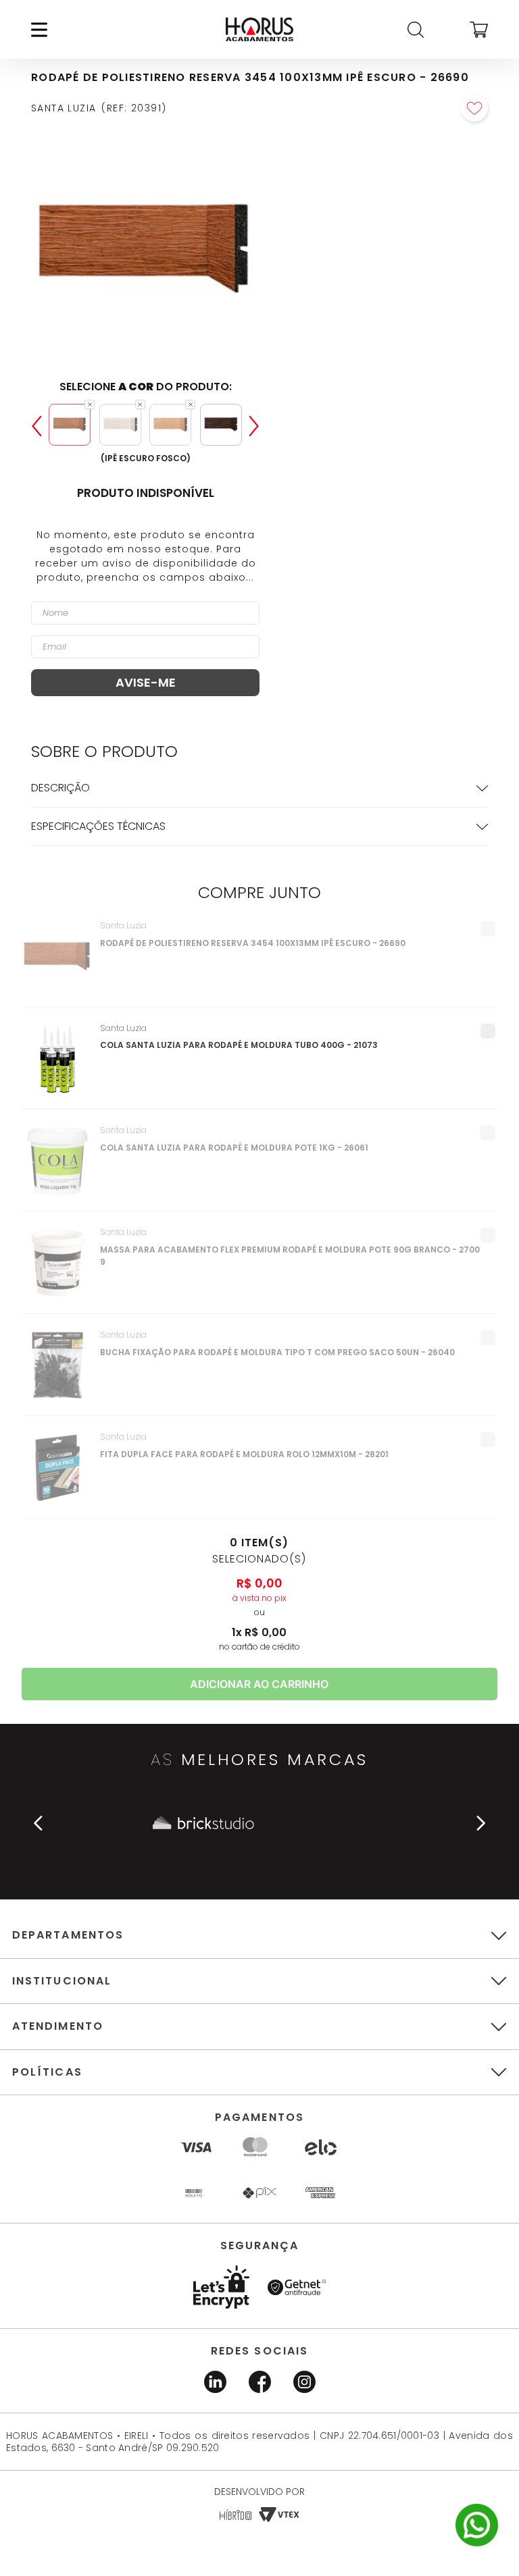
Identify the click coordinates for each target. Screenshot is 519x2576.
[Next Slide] (254, 426)
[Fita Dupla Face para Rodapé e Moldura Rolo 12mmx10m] (58, 1475)
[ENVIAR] (145, 683)
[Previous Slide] (36, 426)
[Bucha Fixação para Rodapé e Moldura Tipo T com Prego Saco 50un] (58, 1373)
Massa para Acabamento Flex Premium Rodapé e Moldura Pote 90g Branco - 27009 (290, 1256)
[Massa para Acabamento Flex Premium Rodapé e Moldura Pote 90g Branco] (58, 1270)
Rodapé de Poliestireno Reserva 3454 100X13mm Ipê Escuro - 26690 (253, 943)
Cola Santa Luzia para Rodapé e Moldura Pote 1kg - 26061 (234, 1148)
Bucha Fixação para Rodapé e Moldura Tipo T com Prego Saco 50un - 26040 (277, 1352)
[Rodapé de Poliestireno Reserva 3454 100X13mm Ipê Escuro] (58, 964)
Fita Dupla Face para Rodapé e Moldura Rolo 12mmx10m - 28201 (244, 1454)
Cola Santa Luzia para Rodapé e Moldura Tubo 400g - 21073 (239, 1045)
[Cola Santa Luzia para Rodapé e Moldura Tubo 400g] (58, 1066)
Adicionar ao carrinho (259, 1684)
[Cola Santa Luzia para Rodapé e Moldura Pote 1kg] (58, 1168)
